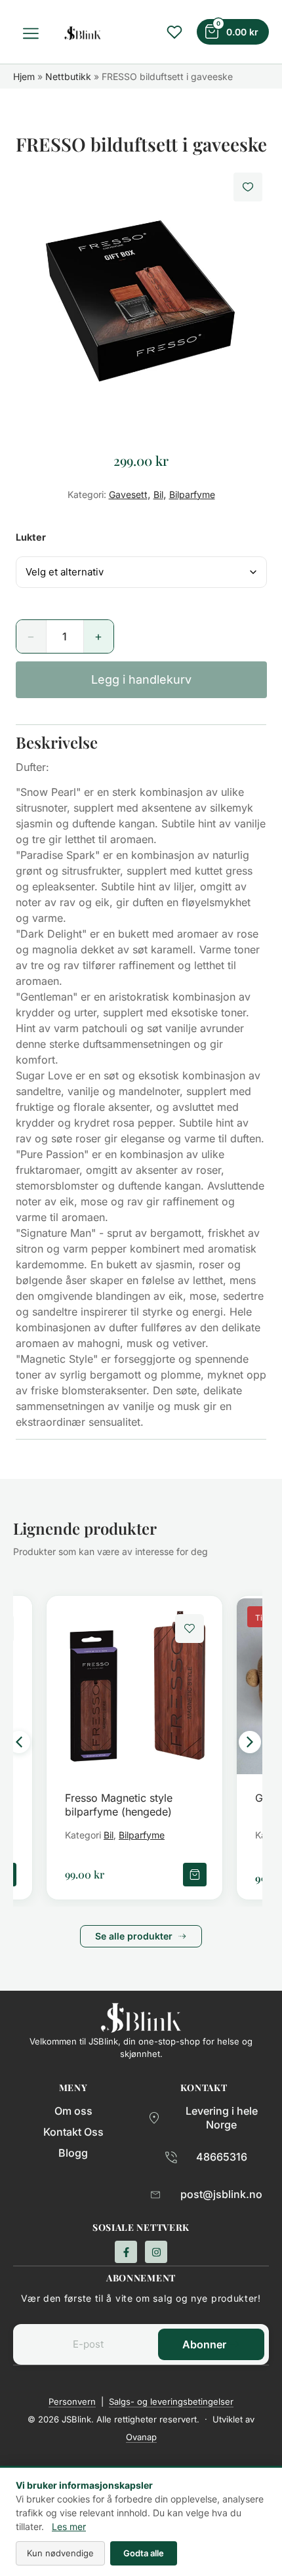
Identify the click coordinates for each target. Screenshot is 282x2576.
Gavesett (128, 494)
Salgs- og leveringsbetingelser (171, 2401)
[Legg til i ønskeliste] (248, 187)
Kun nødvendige (60, 2553)
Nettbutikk (68, 76)
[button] (19, 1742)
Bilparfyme (192, 494)
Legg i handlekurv (141, 679)
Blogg (73, 2153)
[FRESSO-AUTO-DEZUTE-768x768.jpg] (141, 297)
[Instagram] (156, 2252)
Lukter (31, 537)
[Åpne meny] (33, 33)
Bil (158, 494)
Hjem (24, 76)
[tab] (141, 742)
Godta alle (144, 2553)
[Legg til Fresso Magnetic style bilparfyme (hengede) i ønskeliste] (190, 1629)
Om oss (73, 2111)
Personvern (72, 2401)
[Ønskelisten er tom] (174, 32)
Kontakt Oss (73, 2132)
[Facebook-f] (126, 2252)
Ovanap (141, 2437)
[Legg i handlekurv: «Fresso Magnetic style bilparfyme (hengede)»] (195, 1875)
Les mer (69, 2526)
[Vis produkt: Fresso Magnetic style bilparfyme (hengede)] (134, 1686)
